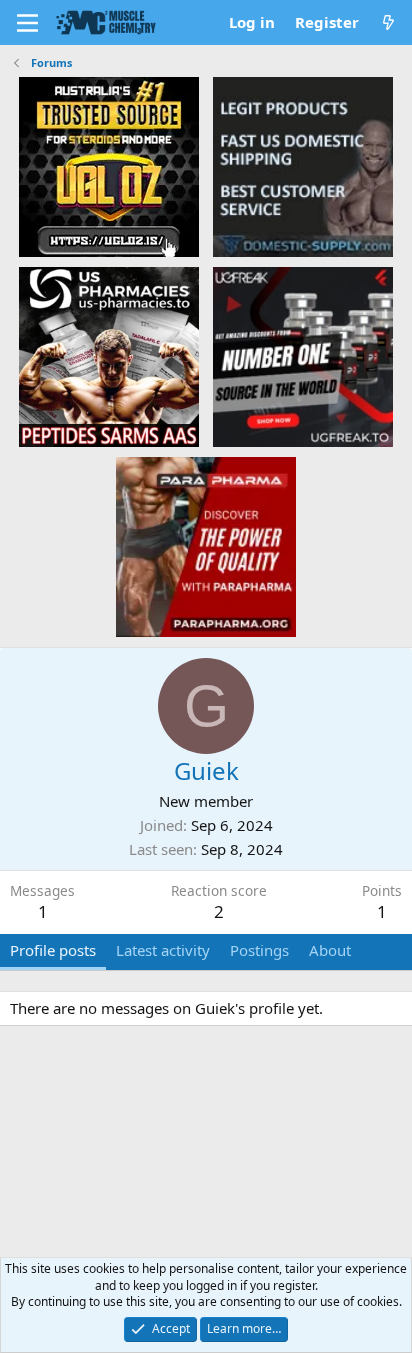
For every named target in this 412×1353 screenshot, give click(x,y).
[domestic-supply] (303, 166)
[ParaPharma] (206, 546)
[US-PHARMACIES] (109, 356)
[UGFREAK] (303, 356)
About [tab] (330, 950)
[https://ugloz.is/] (109, 166)
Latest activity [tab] (163, 950)
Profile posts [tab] (53, 950)
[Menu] (27, 23)
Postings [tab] (259, 950)
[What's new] (388, 22)
